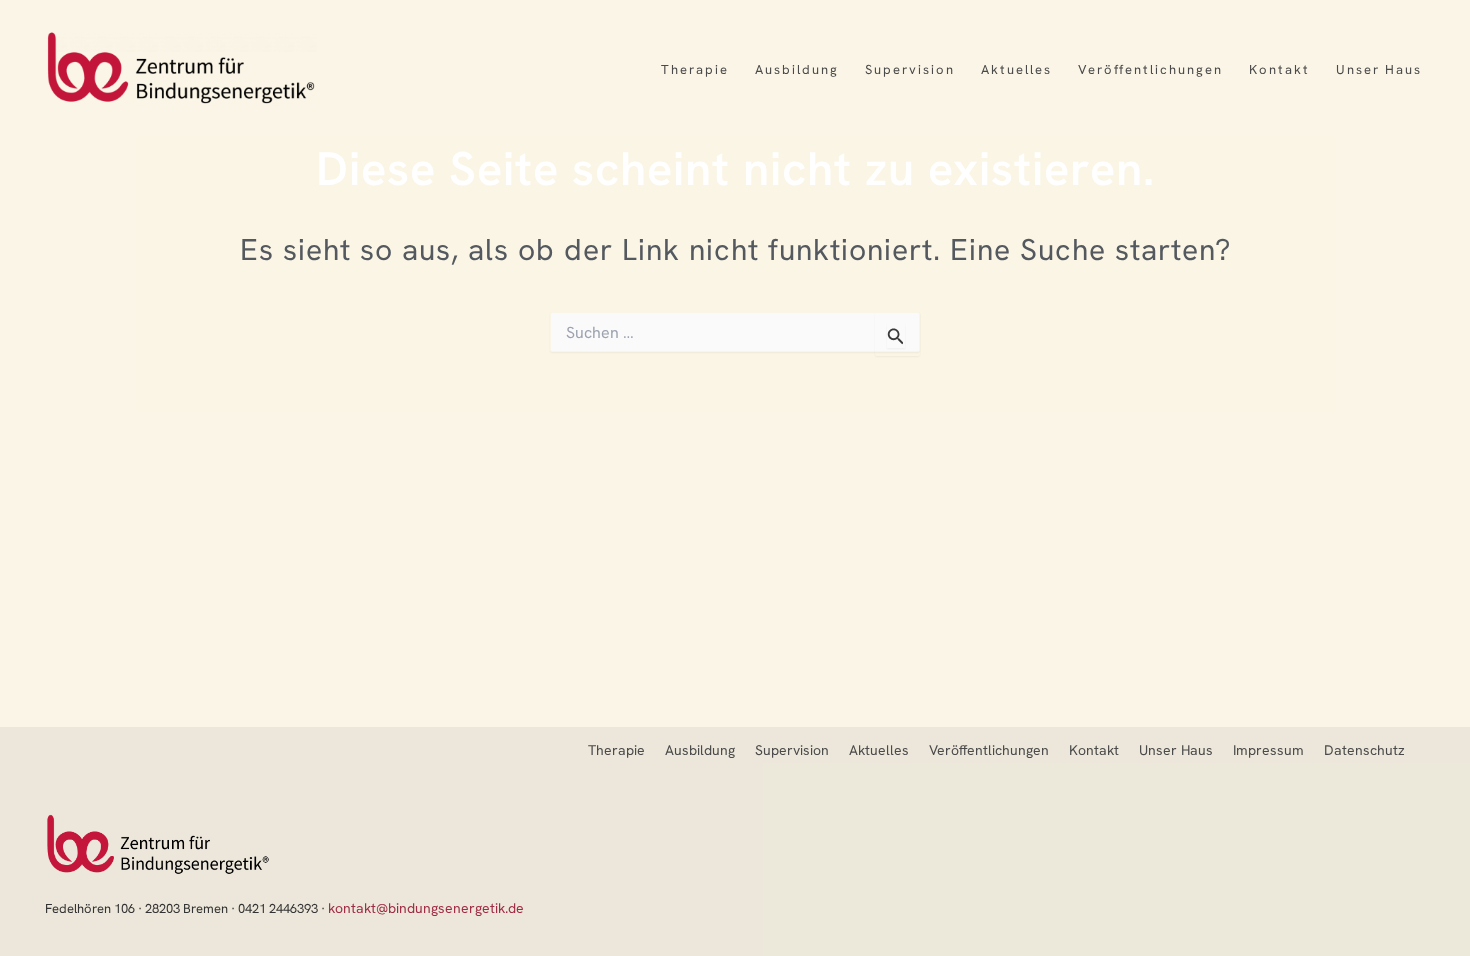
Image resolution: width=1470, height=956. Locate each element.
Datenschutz (1364, 750)
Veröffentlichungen (1150, 69)
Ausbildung (797, 69)
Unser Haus (1379, 69)
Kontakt (1279, 69)
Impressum (1268, 750)
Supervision (910, 69)
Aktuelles (1016, 69)
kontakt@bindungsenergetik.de (426, 908)
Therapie (695, 69)
